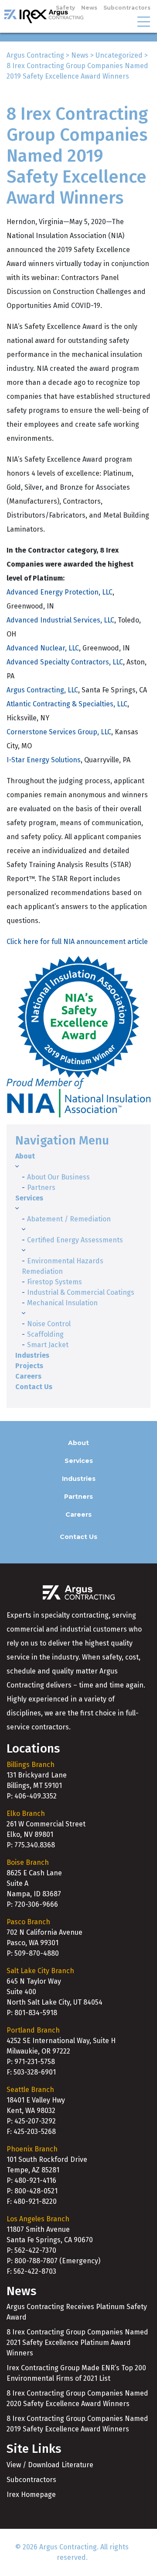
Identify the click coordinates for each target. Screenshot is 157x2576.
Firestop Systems (55, 1282)
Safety (65, 8)
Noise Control (49, 1324)
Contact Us (34, 1387)
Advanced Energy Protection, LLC (60, 592)
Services (29, 1198)
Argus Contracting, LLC (42, 690)
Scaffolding (45, 1334)
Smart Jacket (48, 1345)
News (89, 8)
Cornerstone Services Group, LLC (59, 732)
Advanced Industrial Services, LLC (60, 620)
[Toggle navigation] (143, 21)
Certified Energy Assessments (75, 1240)
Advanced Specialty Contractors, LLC (65, 662)
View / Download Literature (50, 2465)
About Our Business (58, 1177)
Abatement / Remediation (69, 1219)
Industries (32, 1355)
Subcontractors (127, 8)
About (25, 1156)
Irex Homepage (31, 2495)
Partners (41, 1188)
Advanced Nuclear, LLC (43, 648)
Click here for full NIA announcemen (65, 942)
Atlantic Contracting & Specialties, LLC (67, 704)
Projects (29, 1366)
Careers (28, 1376)
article (137, 942)
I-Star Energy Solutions (44, 760)
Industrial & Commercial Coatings (81, 1292)
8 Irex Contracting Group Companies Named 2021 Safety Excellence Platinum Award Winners (77, 2343)
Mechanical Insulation (62, 1303)
